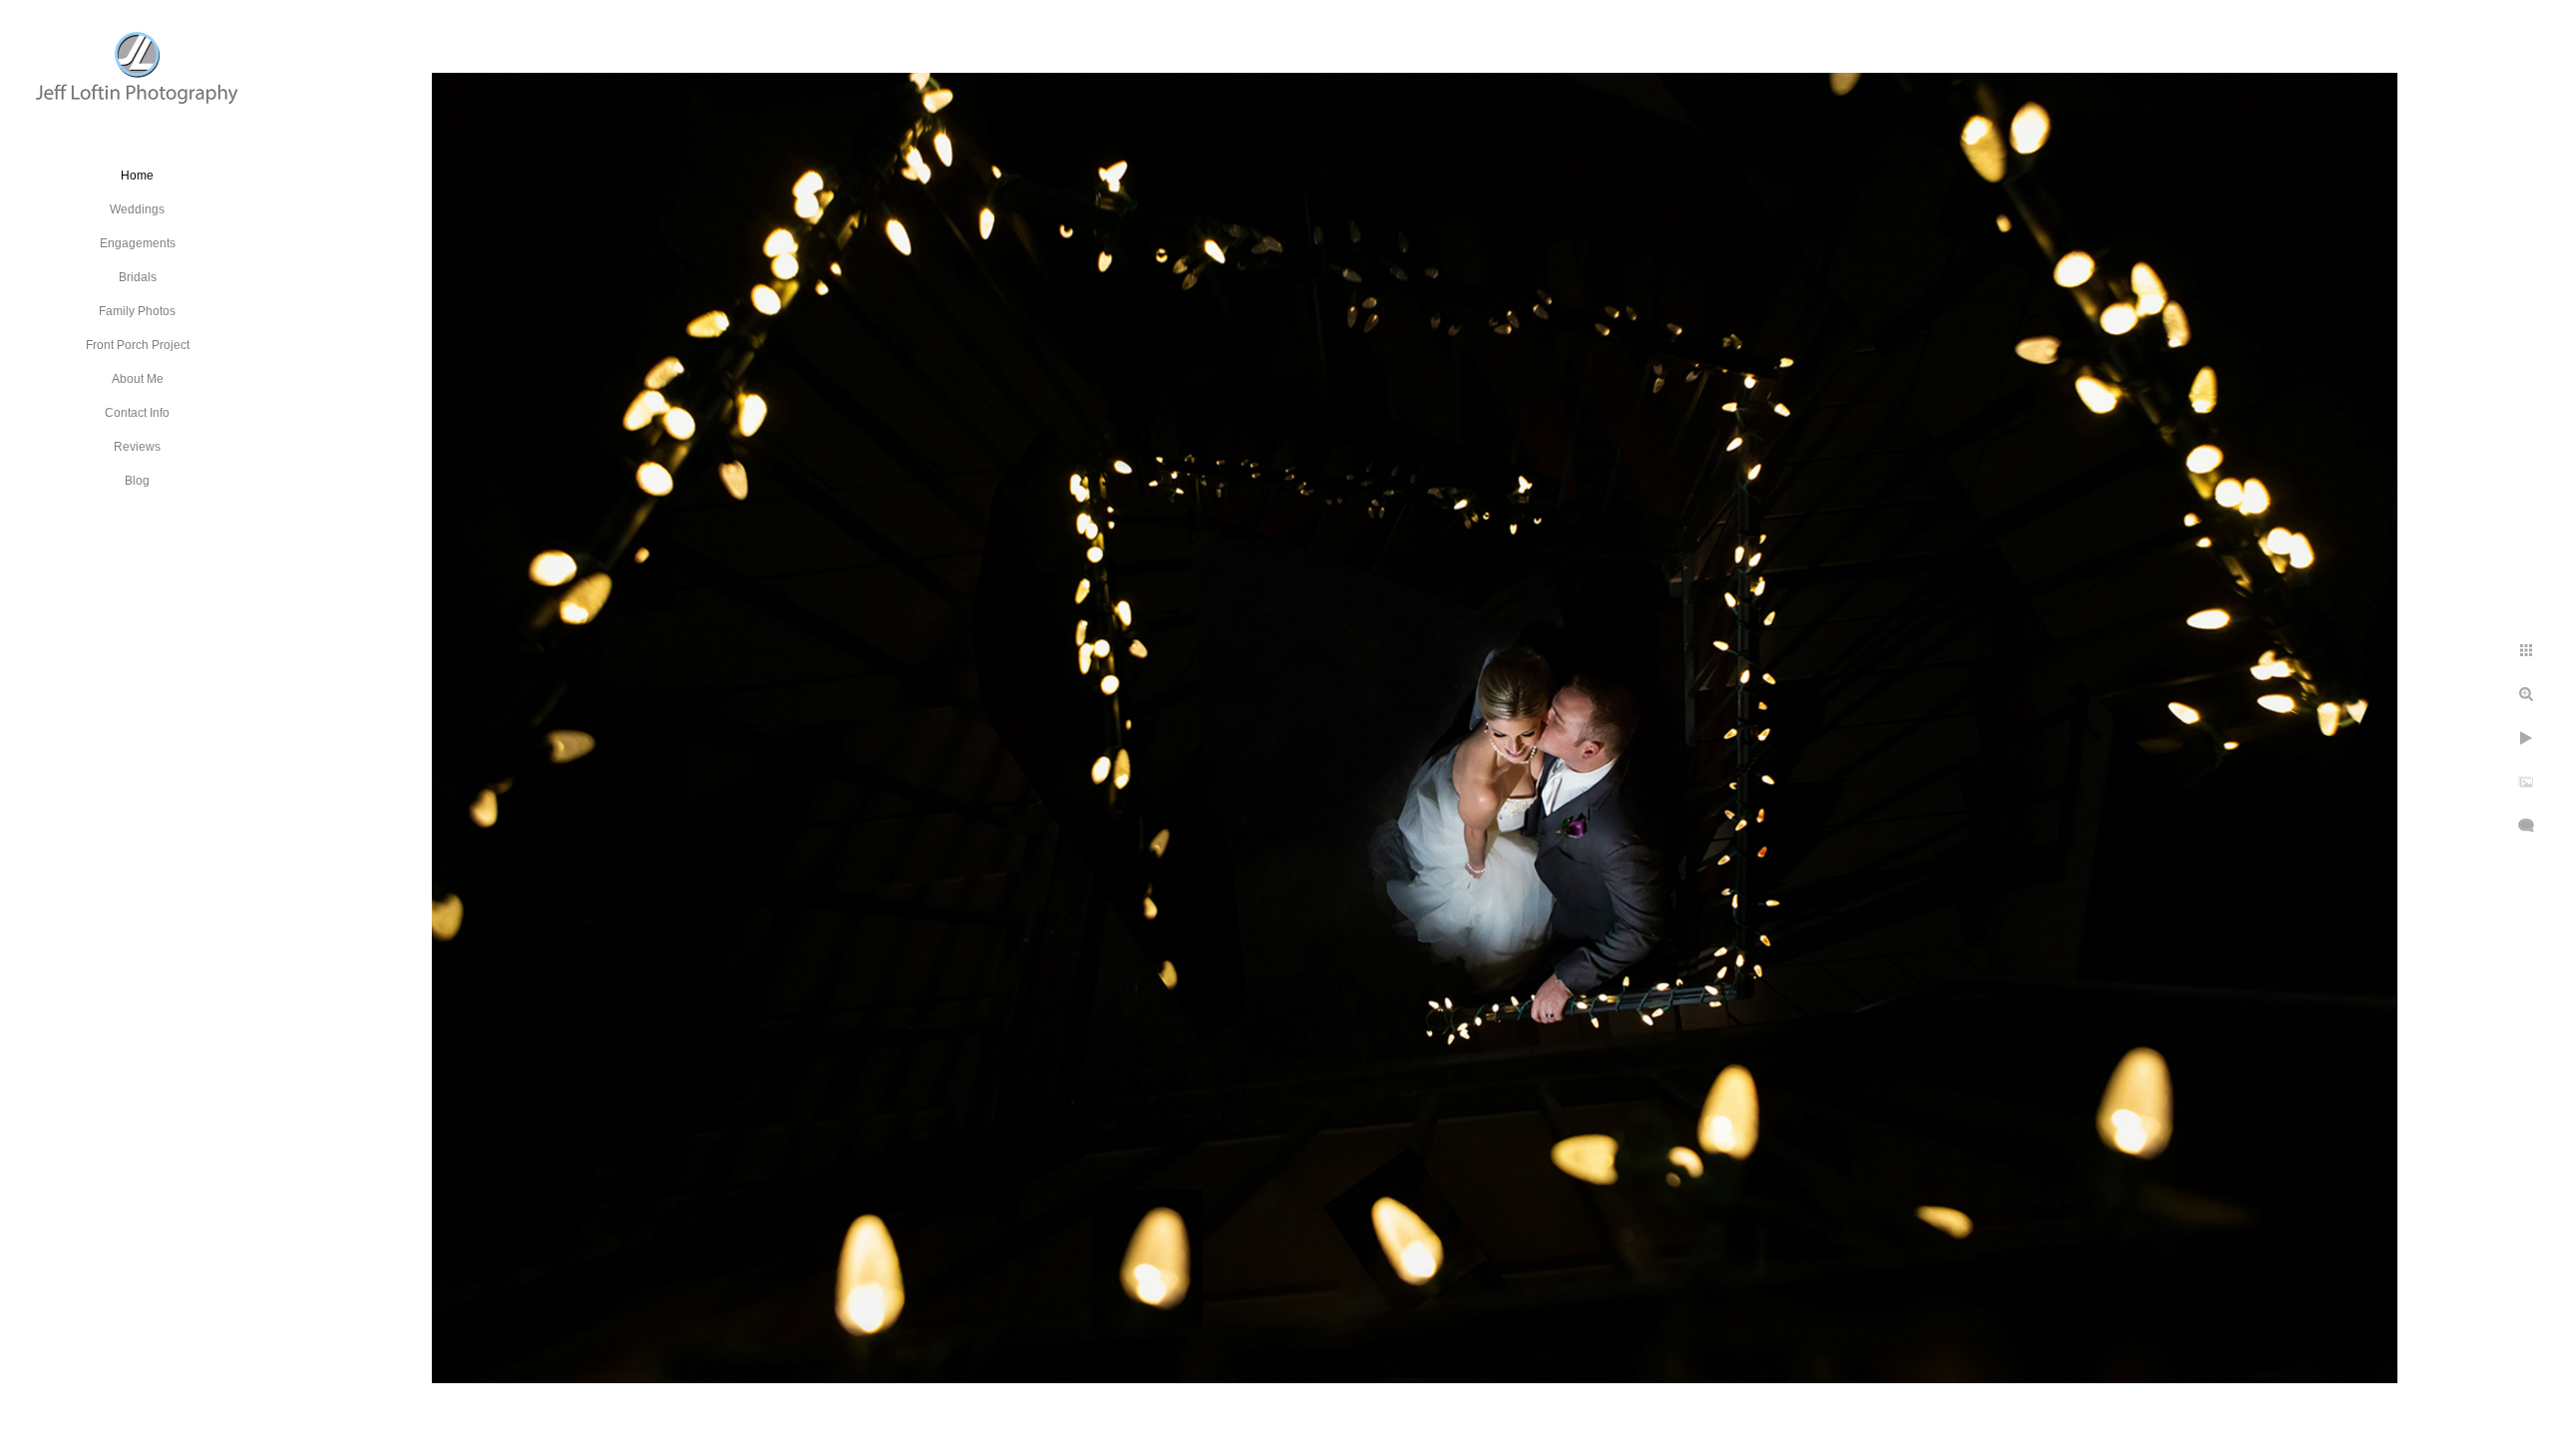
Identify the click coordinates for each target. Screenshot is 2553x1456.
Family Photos (137, 311)
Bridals (138, 277)
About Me (138, 379)
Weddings (137, 209)
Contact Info (137, 413)
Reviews (137, 447)
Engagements (138, 243)
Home (137, 176)
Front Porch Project (138, 345)
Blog (137, 481)
